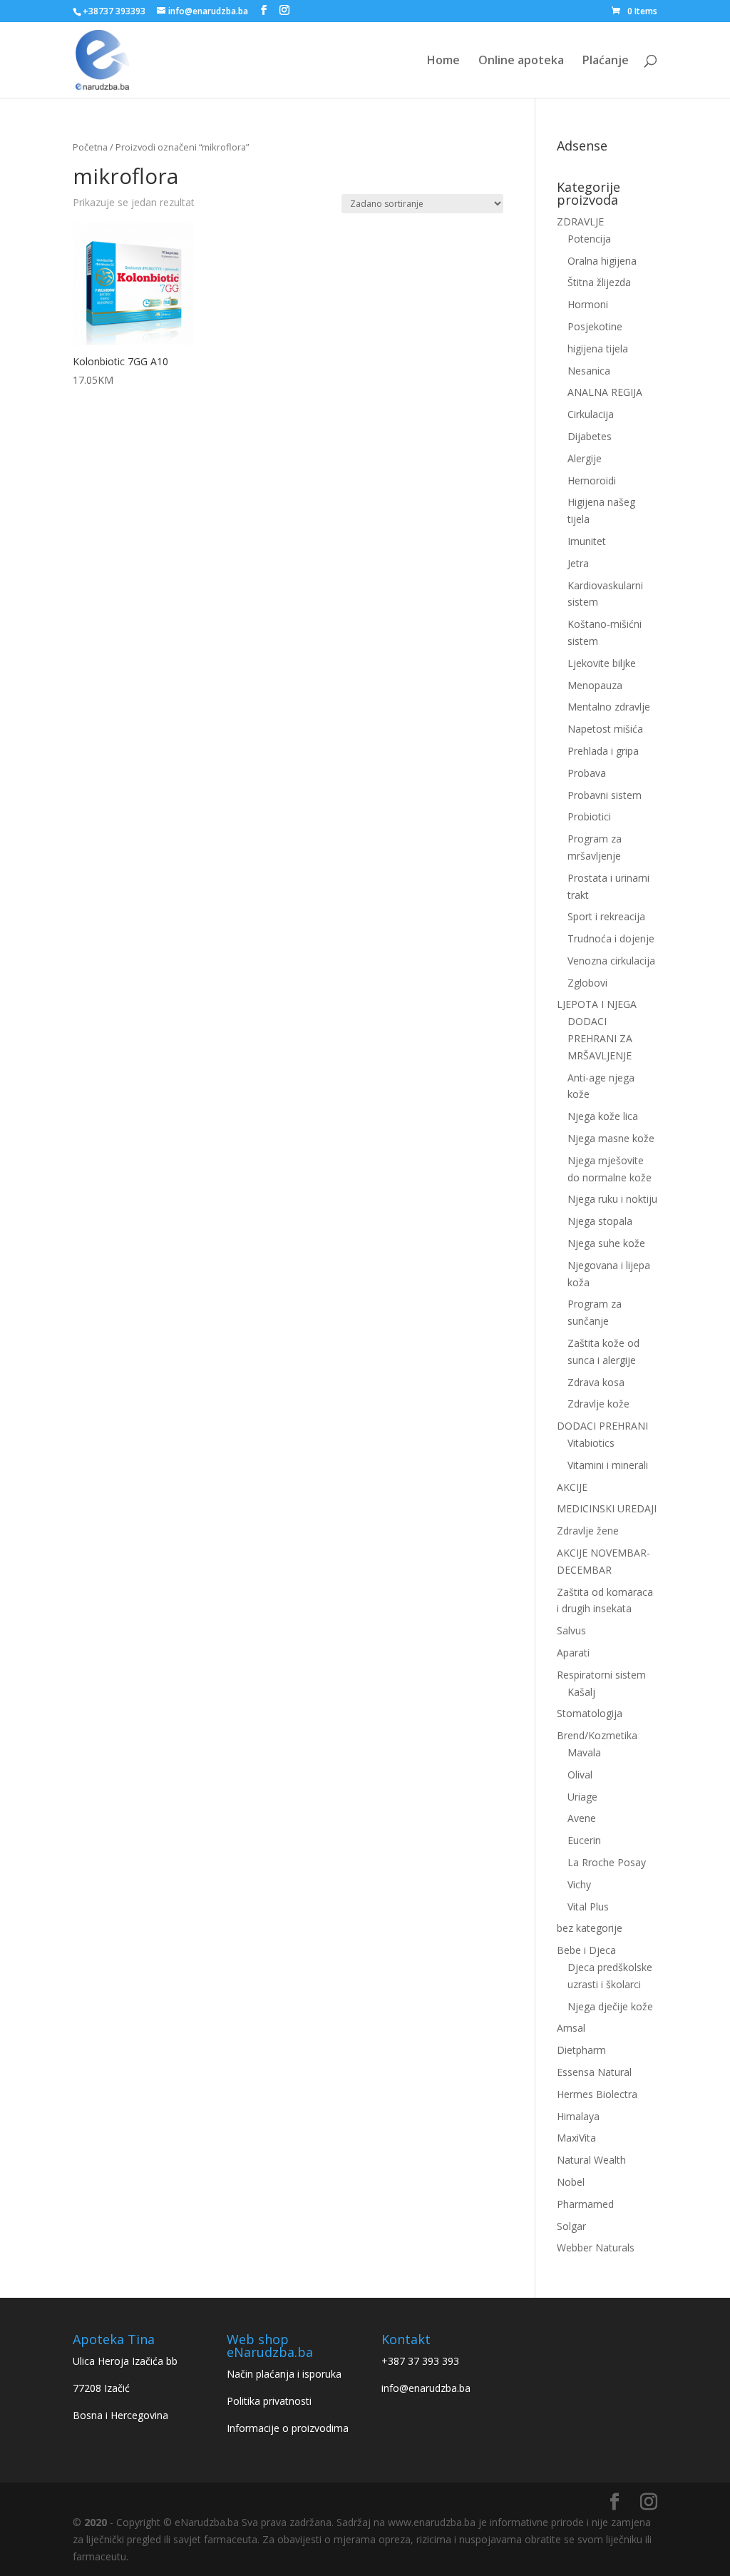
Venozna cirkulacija (611, 961)
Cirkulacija (591, 414)
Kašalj (581, 1692)
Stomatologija (590, 1713)
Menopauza (595, 685)
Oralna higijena (602, 261)
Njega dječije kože (610, 2006)
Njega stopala (600, 1221)
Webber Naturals (596, 2247)
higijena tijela (598, 348)
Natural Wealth (591, 2160)
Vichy (579, 1884)
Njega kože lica (603, 1116)
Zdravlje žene (588, 1531)
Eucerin (584, 1840)
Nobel (571, 2182)
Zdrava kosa (596, 1382)
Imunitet (587, 541)
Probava (587, 773)
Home (443, 61)
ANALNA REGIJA (605, 392)
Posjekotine (595, 326)
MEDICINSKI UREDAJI (607, 1508)
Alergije (585, 458)
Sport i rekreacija (606, 916)
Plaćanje (606, 61)
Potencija (589, 239)
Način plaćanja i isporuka (284, 2374)
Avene (582, 1818)
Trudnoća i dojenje (611, 938)
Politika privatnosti (269, 2401)
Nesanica (589, 371)
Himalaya (578, 2116)
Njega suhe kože (606, 1243)
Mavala (584, 1752)
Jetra (578, 563)
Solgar (571, 2226)
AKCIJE (572, 1487)
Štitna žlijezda (599, 282)
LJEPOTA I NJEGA (597, 1004)
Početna (90, 147)
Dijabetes (590, 436)
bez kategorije (590, 1928)
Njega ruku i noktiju (612, 1199)
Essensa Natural (594, 2072)
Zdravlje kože (598, 1404)
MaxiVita (576, 2138)
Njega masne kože (611, 1138)
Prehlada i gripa (603, 751)
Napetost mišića (605, 729)
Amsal (571, 2028)
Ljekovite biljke (602, 663)
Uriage (582, 1797)
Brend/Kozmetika (597, 1735)
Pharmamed (585, 2204)
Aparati (573, 1653)
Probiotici (589, 816)
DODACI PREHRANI (602, 1426)
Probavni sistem (605, 795)
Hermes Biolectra (597, 2094)
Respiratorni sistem (601, 1675)
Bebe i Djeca (586, 1950)
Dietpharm (581, 2050)
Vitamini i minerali (608, 1465)
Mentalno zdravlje (609, 707)
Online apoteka (521, 61)
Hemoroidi (592, 480)
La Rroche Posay (607, 1862)
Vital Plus (588, 1906)
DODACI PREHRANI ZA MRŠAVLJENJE (600, 1038)
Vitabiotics (591, 1443)
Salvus (571, 1630)
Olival (580, 1775)
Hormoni (588, 304)
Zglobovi (587, 983)
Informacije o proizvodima (288, 2428)
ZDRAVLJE (580, 222)
